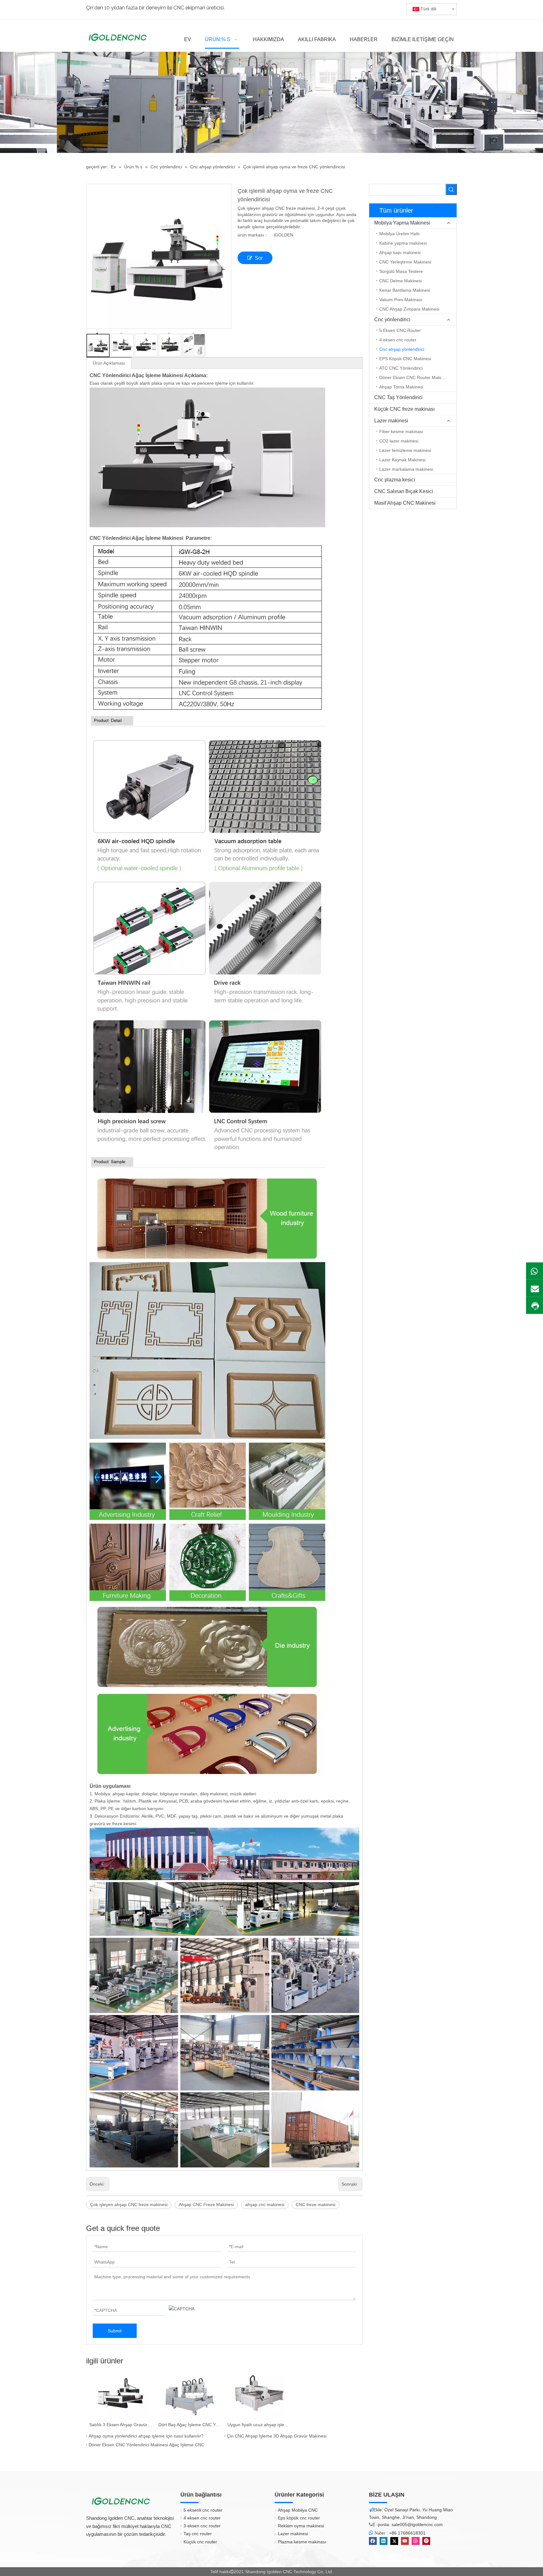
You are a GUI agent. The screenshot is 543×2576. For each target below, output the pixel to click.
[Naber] (535, 1271)
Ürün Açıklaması (109, 363)
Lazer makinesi (391, 421)
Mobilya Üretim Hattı (400, 234)
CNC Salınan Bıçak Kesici (404, 491)
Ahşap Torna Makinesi (401, 387)
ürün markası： (253, 235)
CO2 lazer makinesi (399, 441)
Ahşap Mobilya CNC (298, 2510)
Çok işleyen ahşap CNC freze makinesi (129, 2205)
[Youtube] (405, 2541)
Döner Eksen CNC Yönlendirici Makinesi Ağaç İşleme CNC (146, 2445)
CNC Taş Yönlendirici (398, 397)
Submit (115, 2331)
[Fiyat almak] (535, 1306)
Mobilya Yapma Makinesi (402, 223)
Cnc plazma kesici (395, 480)
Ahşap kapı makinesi (400, 252)
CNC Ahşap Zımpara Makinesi (409, 309)
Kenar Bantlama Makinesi (405, 290)
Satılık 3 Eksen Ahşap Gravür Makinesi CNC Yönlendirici (121, 2425)
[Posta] (535, 1288)
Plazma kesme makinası (302, 2542)
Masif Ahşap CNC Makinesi (405, 503)
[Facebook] (373, 2541)
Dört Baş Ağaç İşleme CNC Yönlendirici (190, 2425)
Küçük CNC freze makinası (404, 409)
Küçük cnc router (200, 2542)
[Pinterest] (426, 2541)
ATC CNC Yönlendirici (401, 368)
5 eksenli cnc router (203, 2510)
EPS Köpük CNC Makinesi (405, 359)
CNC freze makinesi (315, 2205)
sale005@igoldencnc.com (417, 2524)
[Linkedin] (384, 2541)
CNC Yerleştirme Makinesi (405, 262)
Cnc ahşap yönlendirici (402, 349)
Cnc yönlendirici (392, 320)
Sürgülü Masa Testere (401, 271)
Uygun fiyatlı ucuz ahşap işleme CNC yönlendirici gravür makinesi (259, 2425)
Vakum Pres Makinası (401, 300)
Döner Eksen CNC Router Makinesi (414, 377)
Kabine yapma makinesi (403, 243)
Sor (259, 258)
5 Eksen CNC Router (400, 330)
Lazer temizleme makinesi (405, 450)
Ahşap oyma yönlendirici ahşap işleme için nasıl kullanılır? (146, 2436)
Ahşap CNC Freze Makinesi (206, 2205)
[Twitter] (394, 2541)
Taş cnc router (198, 2534)
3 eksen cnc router (202, 2526)
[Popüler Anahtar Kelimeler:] (451, 189)
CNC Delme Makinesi (400, 281)
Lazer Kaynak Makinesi (402, 460)
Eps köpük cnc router (299, 2518)
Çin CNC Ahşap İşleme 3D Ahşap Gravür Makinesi (277, 2436)
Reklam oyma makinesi (301, 2526)
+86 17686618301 (407, 2533)
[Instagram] (416, 2541)
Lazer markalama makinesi (406, 469)
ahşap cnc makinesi (265, 2205)
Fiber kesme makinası (401, 431)
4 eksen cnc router (398, 340)
